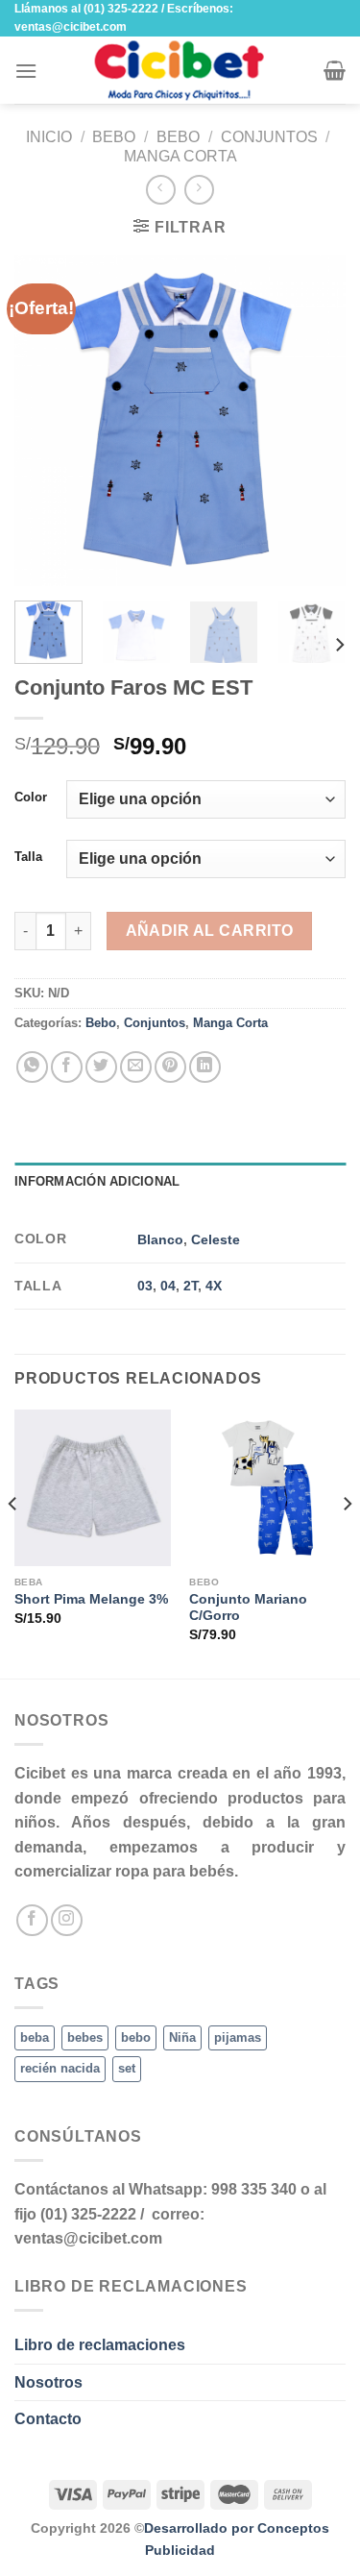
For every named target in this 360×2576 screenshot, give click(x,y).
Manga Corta (180, 156)
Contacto (48, 2419)
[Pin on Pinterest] (170, 1067)
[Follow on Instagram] (67, 1920)
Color (31, 797)
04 (168, 1286)
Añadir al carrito (210, 931)
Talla (28, 857)
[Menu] (26, 71)
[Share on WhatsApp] (32, 1067)
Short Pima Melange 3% (91, 1599)
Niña (182, 2037)
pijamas (238, 2037)
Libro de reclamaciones (100, 2345)
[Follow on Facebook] (32, 1920)
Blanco (160, 1239)
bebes (85, 2037)
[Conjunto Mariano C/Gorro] (267, 1488)
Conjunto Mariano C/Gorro (248, 1608)
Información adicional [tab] (97, 1181)
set (127, 2068)
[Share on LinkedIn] (205, 1067)
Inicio (49, 137)
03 (145, 1286)
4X (214, 1286)
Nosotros (48, 2382)
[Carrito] (335, 70)
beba (35, 2037)
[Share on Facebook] (67, 1067)
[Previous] (45, 420)
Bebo (114, 137)
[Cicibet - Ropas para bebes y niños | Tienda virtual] (180, 70)
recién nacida (60, 2068)
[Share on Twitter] (101, 1067)
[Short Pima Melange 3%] (93, 1488)
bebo (136, 2037)
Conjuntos (269, 137)
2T (191, 1286)
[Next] (315, 420)
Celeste (216, 1239)
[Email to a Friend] (136, 1067)
